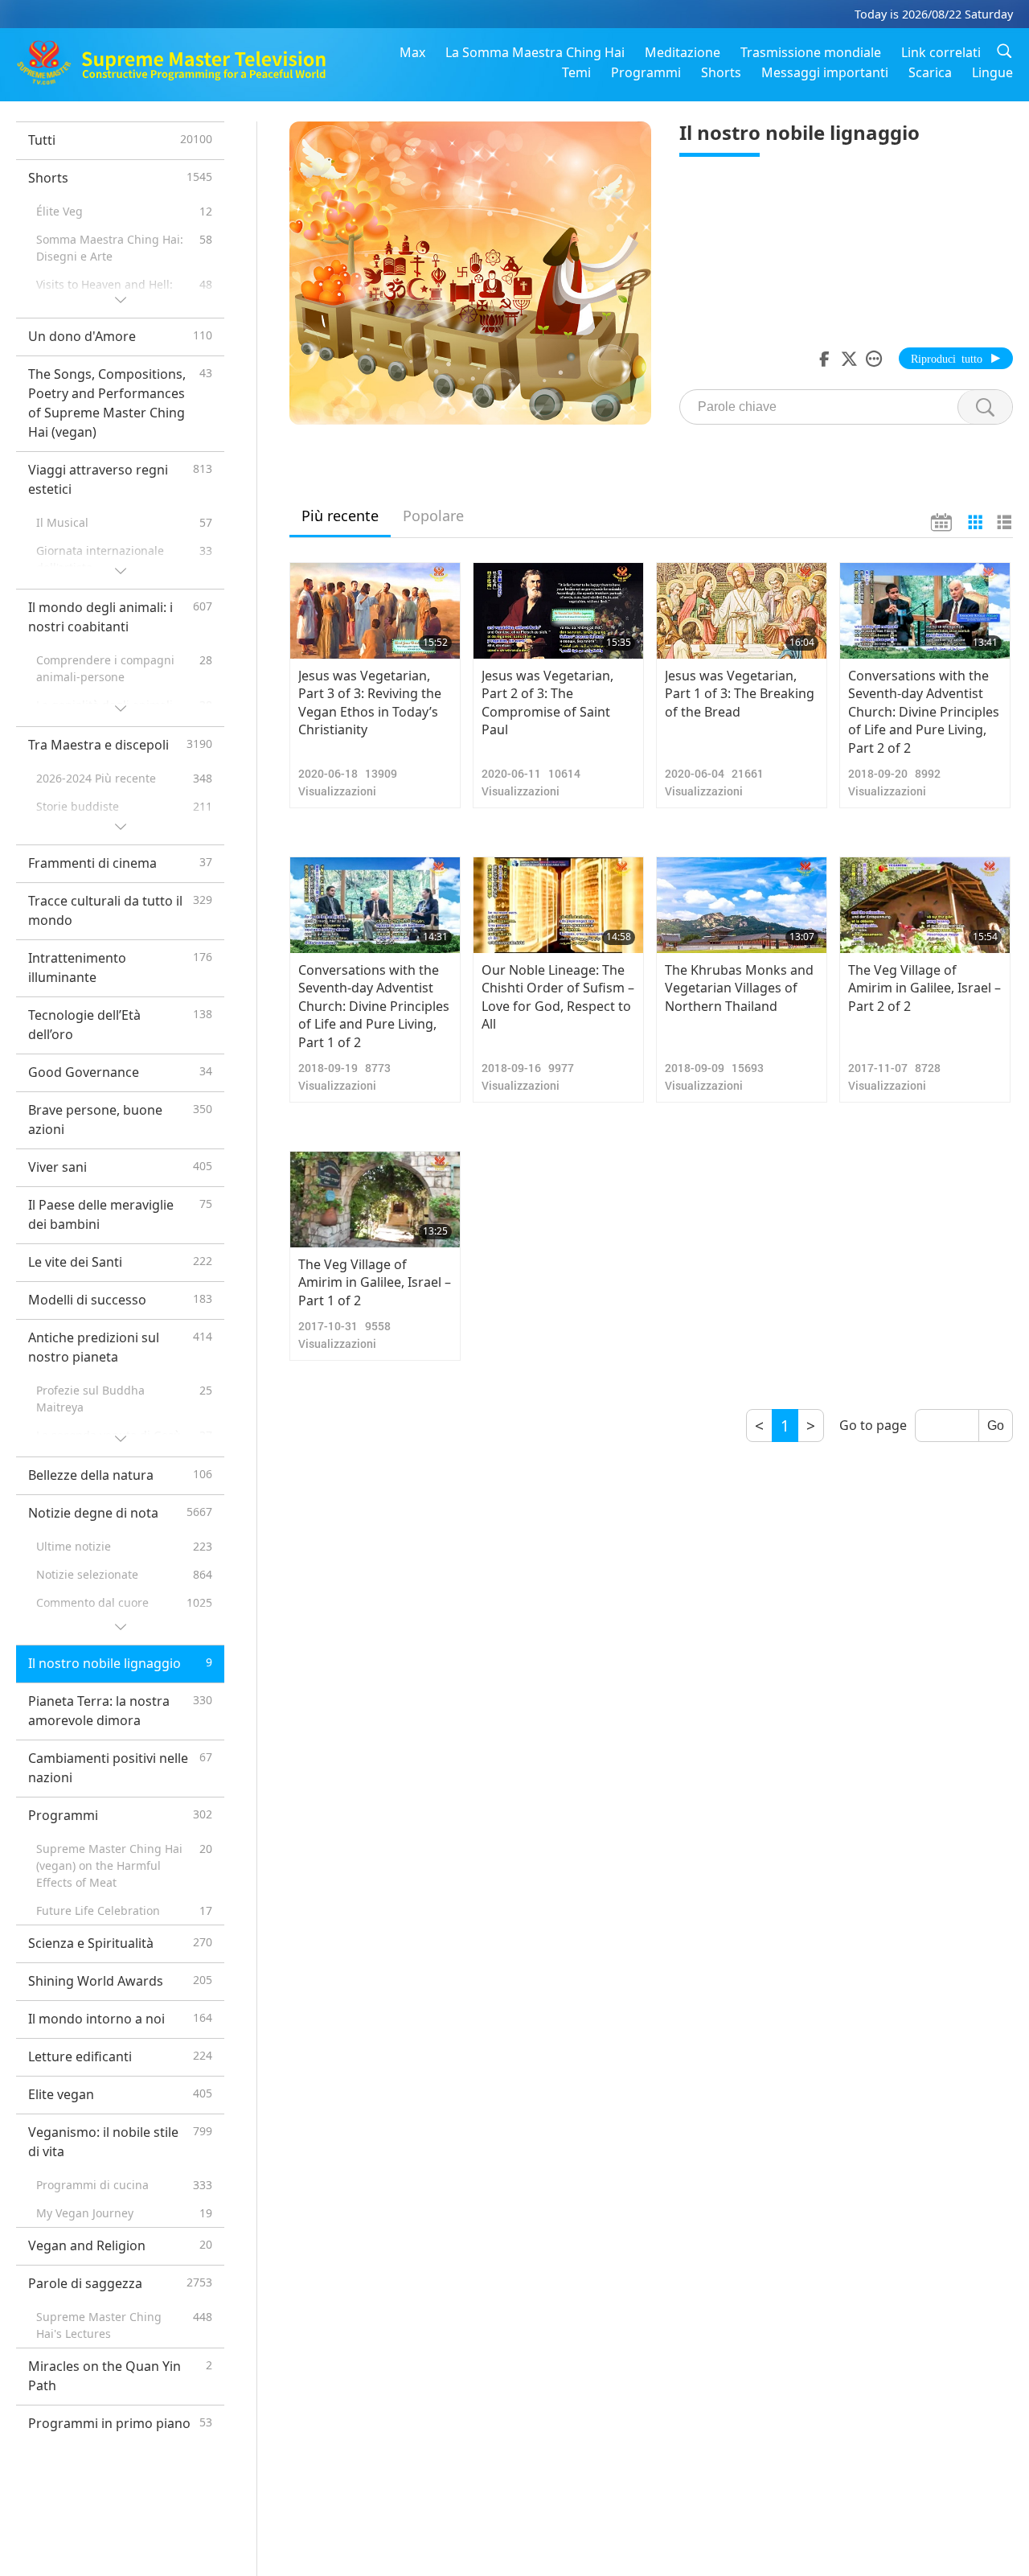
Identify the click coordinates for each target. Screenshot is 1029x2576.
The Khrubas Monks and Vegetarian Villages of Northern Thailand (739, 988)
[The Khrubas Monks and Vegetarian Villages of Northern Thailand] (742, 905)
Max (412, 52)
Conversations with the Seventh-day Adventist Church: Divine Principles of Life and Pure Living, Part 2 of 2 (924, 712)
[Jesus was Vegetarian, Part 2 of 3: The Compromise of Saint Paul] (558, 611)
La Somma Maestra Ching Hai (535, 52)
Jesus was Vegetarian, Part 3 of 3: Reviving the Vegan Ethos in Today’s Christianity (370, 703)
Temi (576, 72)
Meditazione (683, 52)
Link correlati (941, 52)
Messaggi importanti (825, 72)
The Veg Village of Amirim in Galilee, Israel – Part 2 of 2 (924, 988)
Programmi (646, 72)
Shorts (721, 72)
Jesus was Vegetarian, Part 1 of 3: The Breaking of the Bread (740, 694)
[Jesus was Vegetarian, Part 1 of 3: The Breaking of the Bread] (742, 611)
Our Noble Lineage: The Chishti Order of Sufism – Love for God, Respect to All (558, 997)
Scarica (930, 72)
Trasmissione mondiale (811, 52)
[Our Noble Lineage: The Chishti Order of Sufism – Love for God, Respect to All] (558, 905)
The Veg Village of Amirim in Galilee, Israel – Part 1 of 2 (375, 1282)
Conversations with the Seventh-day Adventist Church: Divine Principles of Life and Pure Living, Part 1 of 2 (374, 1006)
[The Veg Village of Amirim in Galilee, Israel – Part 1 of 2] (375, 1200)
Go (996, 1426)
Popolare (433, 516)
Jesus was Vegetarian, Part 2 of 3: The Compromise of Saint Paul (547, 703)
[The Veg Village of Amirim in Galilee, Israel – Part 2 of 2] (925, 905)
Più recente (340, 516)
